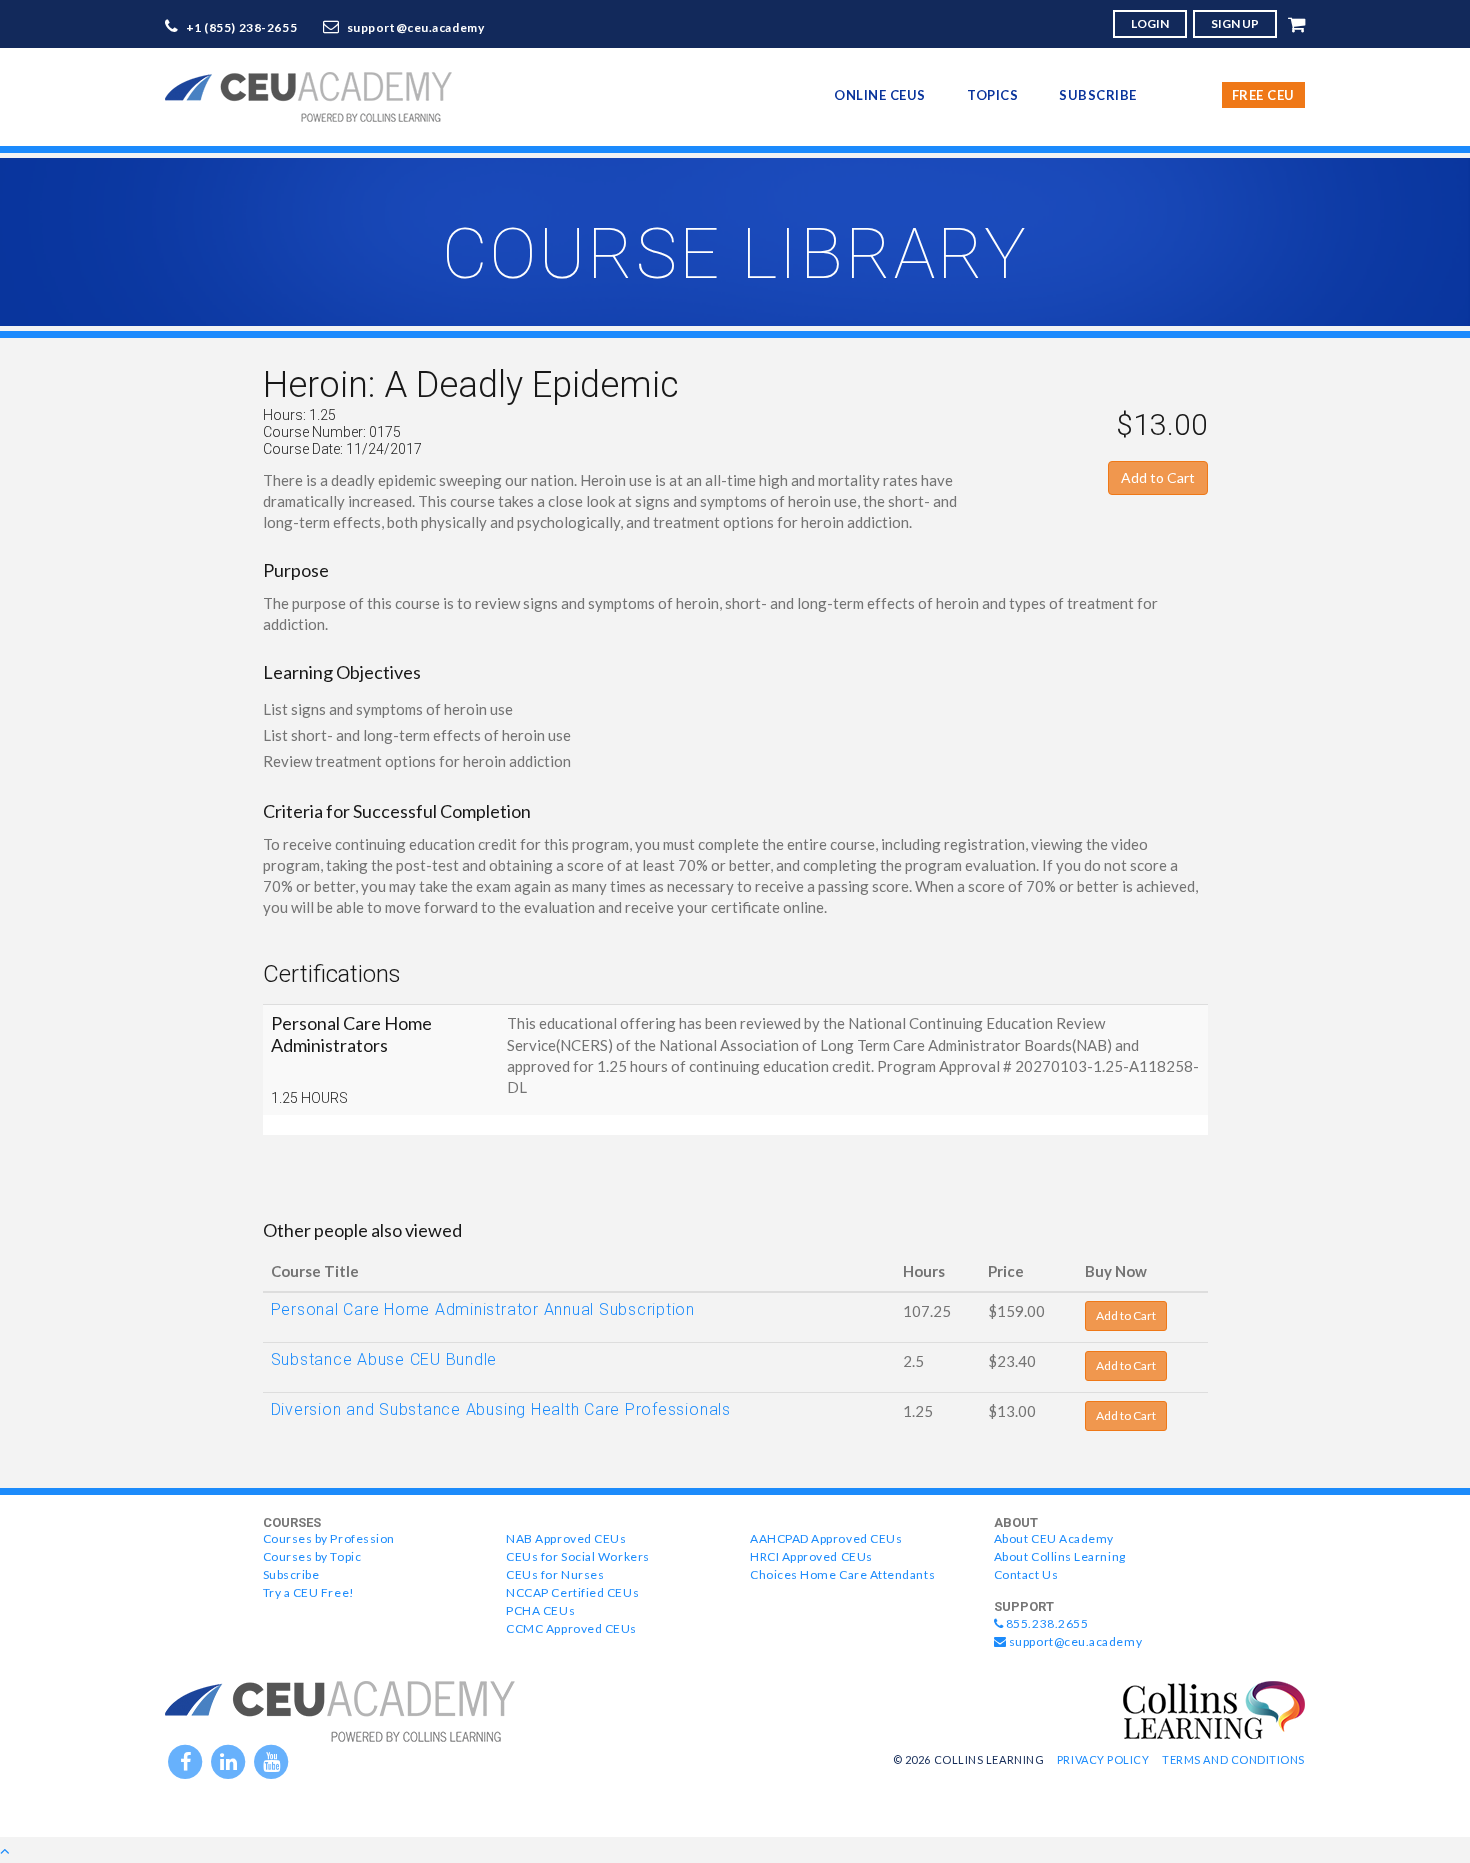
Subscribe (1098, 95)
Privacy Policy (1103, 1759)
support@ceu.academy (416, 27)
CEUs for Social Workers (577, 1556)
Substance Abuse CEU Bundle (384, 1359)
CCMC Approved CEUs (571, 1628)
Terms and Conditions (1233, 1759)
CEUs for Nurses (555, 1574)
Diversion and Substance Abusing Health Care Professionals (501, 1409)
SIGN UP (1235, 23)
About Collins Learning (1060, 1556)
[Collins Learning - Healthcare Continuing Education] (1214, 1708)
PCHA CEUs (540, 1610)
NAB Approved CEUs (566, 1538)
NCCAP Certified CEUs (572, 1592)
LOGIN (1150, 23)
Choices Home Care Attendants (842, 1574)
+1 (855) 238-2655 (242, 27)
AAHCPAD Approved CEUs (826, 1538)
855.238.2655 (1045, 1623)
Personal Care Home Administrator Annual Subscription (483, 1309)
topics (992, 95)
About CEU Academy (1054, 1538)
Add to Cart (1158, 477)
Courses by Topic (312, 1556)
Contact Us (1026, 1574)
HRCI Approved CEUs (811, 1556)
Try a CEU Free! (309, 1592)
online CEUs (880, 95)
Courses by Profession (329, 1538)
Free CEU (1263, 95)
